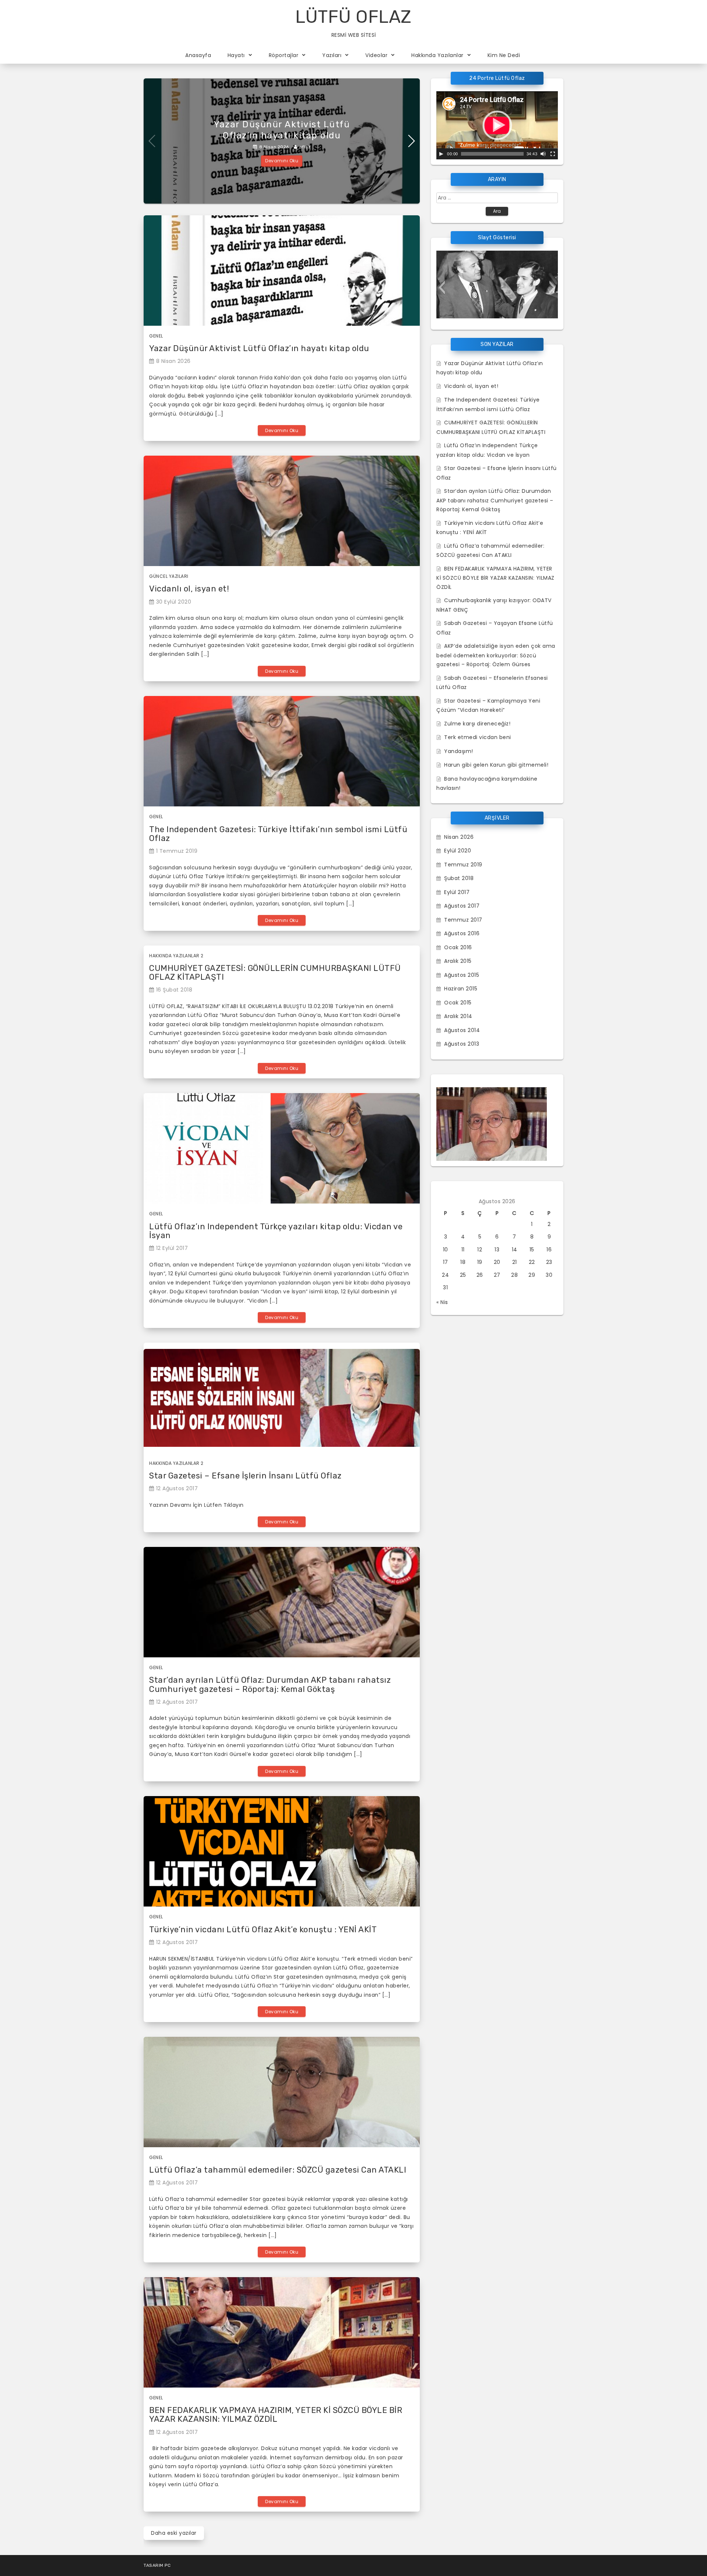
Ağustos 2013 (462, 1044)
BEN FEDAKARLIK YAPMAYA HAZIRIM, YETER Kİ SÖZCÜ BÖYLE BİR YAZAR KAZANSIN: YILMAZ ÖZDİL (276, 2415)
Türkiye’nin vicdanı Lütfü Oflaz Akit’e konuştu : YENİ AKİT (263, 1930)
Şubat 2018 (459, 878)
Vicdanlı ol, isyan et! (189, 589)
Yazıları (332, 55)
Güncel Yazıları (169, 576)
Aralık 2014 (458, 1016)
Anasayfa (198, 55)
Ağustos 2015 (462, 975)
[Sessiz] (543, 154)
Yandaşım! (459, 751)
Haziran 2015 (461, 989)
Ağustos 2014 (462, 1030)
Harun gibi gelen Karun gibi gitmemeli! (496, 765)
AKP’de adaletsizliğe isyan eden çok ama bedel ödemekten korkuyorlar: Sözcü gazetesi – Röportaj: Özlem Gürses (496, 655)
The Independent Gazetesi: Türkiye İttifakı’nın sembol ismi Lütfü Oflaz (278, 834)
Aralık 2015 (458, 961)
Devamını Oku (282, 161)
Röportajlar (284, 55)
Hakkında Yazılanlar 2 (176, 956)
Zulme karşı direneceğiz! (477, 724)
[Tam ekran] (553, 154)
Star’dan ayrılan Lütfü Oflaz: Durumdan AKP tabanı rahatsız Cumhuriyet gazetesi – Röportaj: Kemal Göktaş (270, 1684)
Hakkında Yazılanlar (437, 55)
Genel (156, 336)
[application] (497, 125)
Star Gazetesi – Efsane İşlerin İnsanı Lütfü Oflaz (245, 1476)
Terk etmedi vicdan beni (478, 737)
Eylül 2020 (458, 851)
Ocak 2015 (458, 1003)
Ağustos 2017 (462, 906)
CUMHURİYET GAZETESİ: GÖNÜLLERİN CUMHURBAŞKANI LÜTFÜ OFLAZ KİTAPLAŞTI (275, 973)
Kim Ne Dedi (504, 55)
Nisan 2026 (459, 837)
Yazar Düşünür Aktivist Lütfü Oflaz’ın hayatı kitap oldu (259, 348)
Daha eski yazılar (174, 2533)
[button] (442, 287)
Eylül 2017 (457, 892)
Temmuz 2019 (463, 865)
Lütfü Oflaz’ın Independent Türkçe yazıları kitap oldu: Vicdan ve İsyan (276, 1231)
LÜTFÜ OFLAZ (353, 17)
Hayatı (236, 55)
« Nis (442, 1302)
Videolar (376, 55)
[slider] (492, 154)
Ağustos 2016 (462, 933)
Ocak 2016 (458, 947)
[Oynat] (441, 154)
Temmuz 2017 (463, 920)
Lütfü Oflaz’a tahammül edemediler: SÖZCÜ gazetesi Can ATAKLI (278, 2170)
